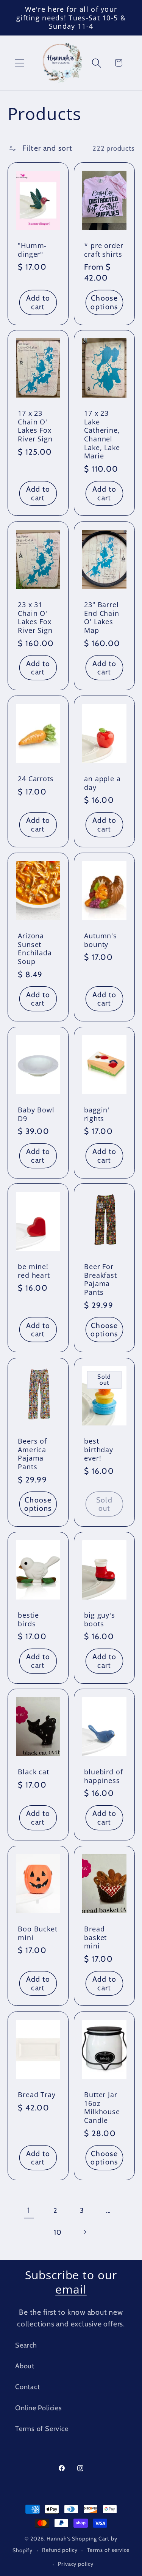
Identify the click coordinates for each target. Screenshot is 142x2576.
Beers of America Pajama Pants (32, 1454)
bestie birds (28, 1619)
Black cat (34, 1772)
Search (26, 2345)
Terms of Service (42, 2429)
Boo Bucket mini (38, 1933)
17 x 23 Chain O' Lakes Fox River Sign (35, 426)
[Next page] (84, 2232)
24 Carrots (36, 779)
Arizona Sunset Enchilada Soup (35, 949)
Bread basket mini (95, 1937)
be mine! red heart (34, 1271)
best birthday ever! (99, 1449)
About (25, 2366)
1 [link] (29, 2210)
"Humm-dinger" (32, 250)
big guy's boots (100, 1619)
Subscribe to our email (71, 2282)
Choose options (104, 302)
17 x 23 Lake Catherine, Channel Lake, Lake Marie (102, 435)
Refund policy (60, 2550)
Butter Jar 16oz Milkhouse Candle (102, 2107)
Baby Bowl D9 (36, 1114)
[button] (20, 63)
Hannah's (59, 2539)
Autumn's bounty (101, 940)
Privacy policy (76, 2564)
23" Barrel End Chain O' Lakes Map (102, 618)
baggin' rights (97, 1114)
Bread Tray (37, 2094)
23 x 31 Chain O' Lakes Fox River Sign (35, 618)
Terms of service (108, 2550)
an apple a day (102, 783)
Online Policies (39, 2408)
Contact (27, 2387)
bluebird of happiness (104, 1776)
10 (58, 2232)
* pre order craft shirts (104, 250)
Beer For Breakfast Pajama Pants (101, 1280)
